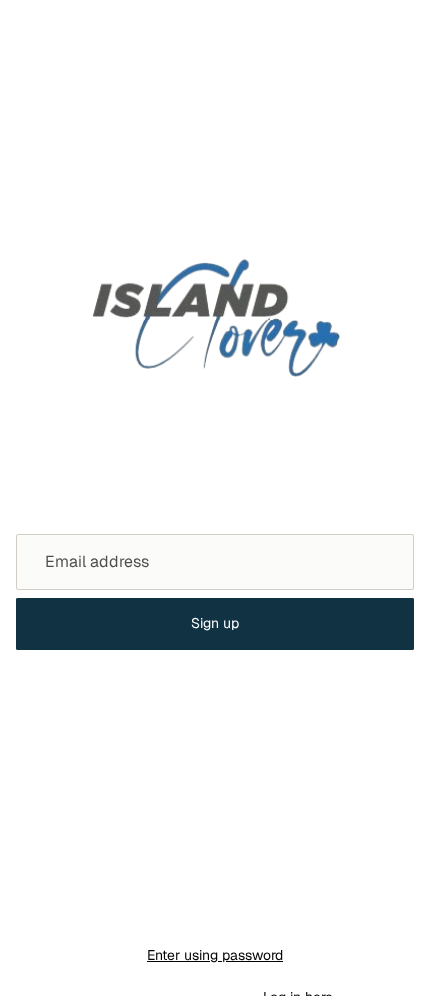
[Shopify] (311, 915)
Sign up (215, 623)
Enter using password (215, 955)
